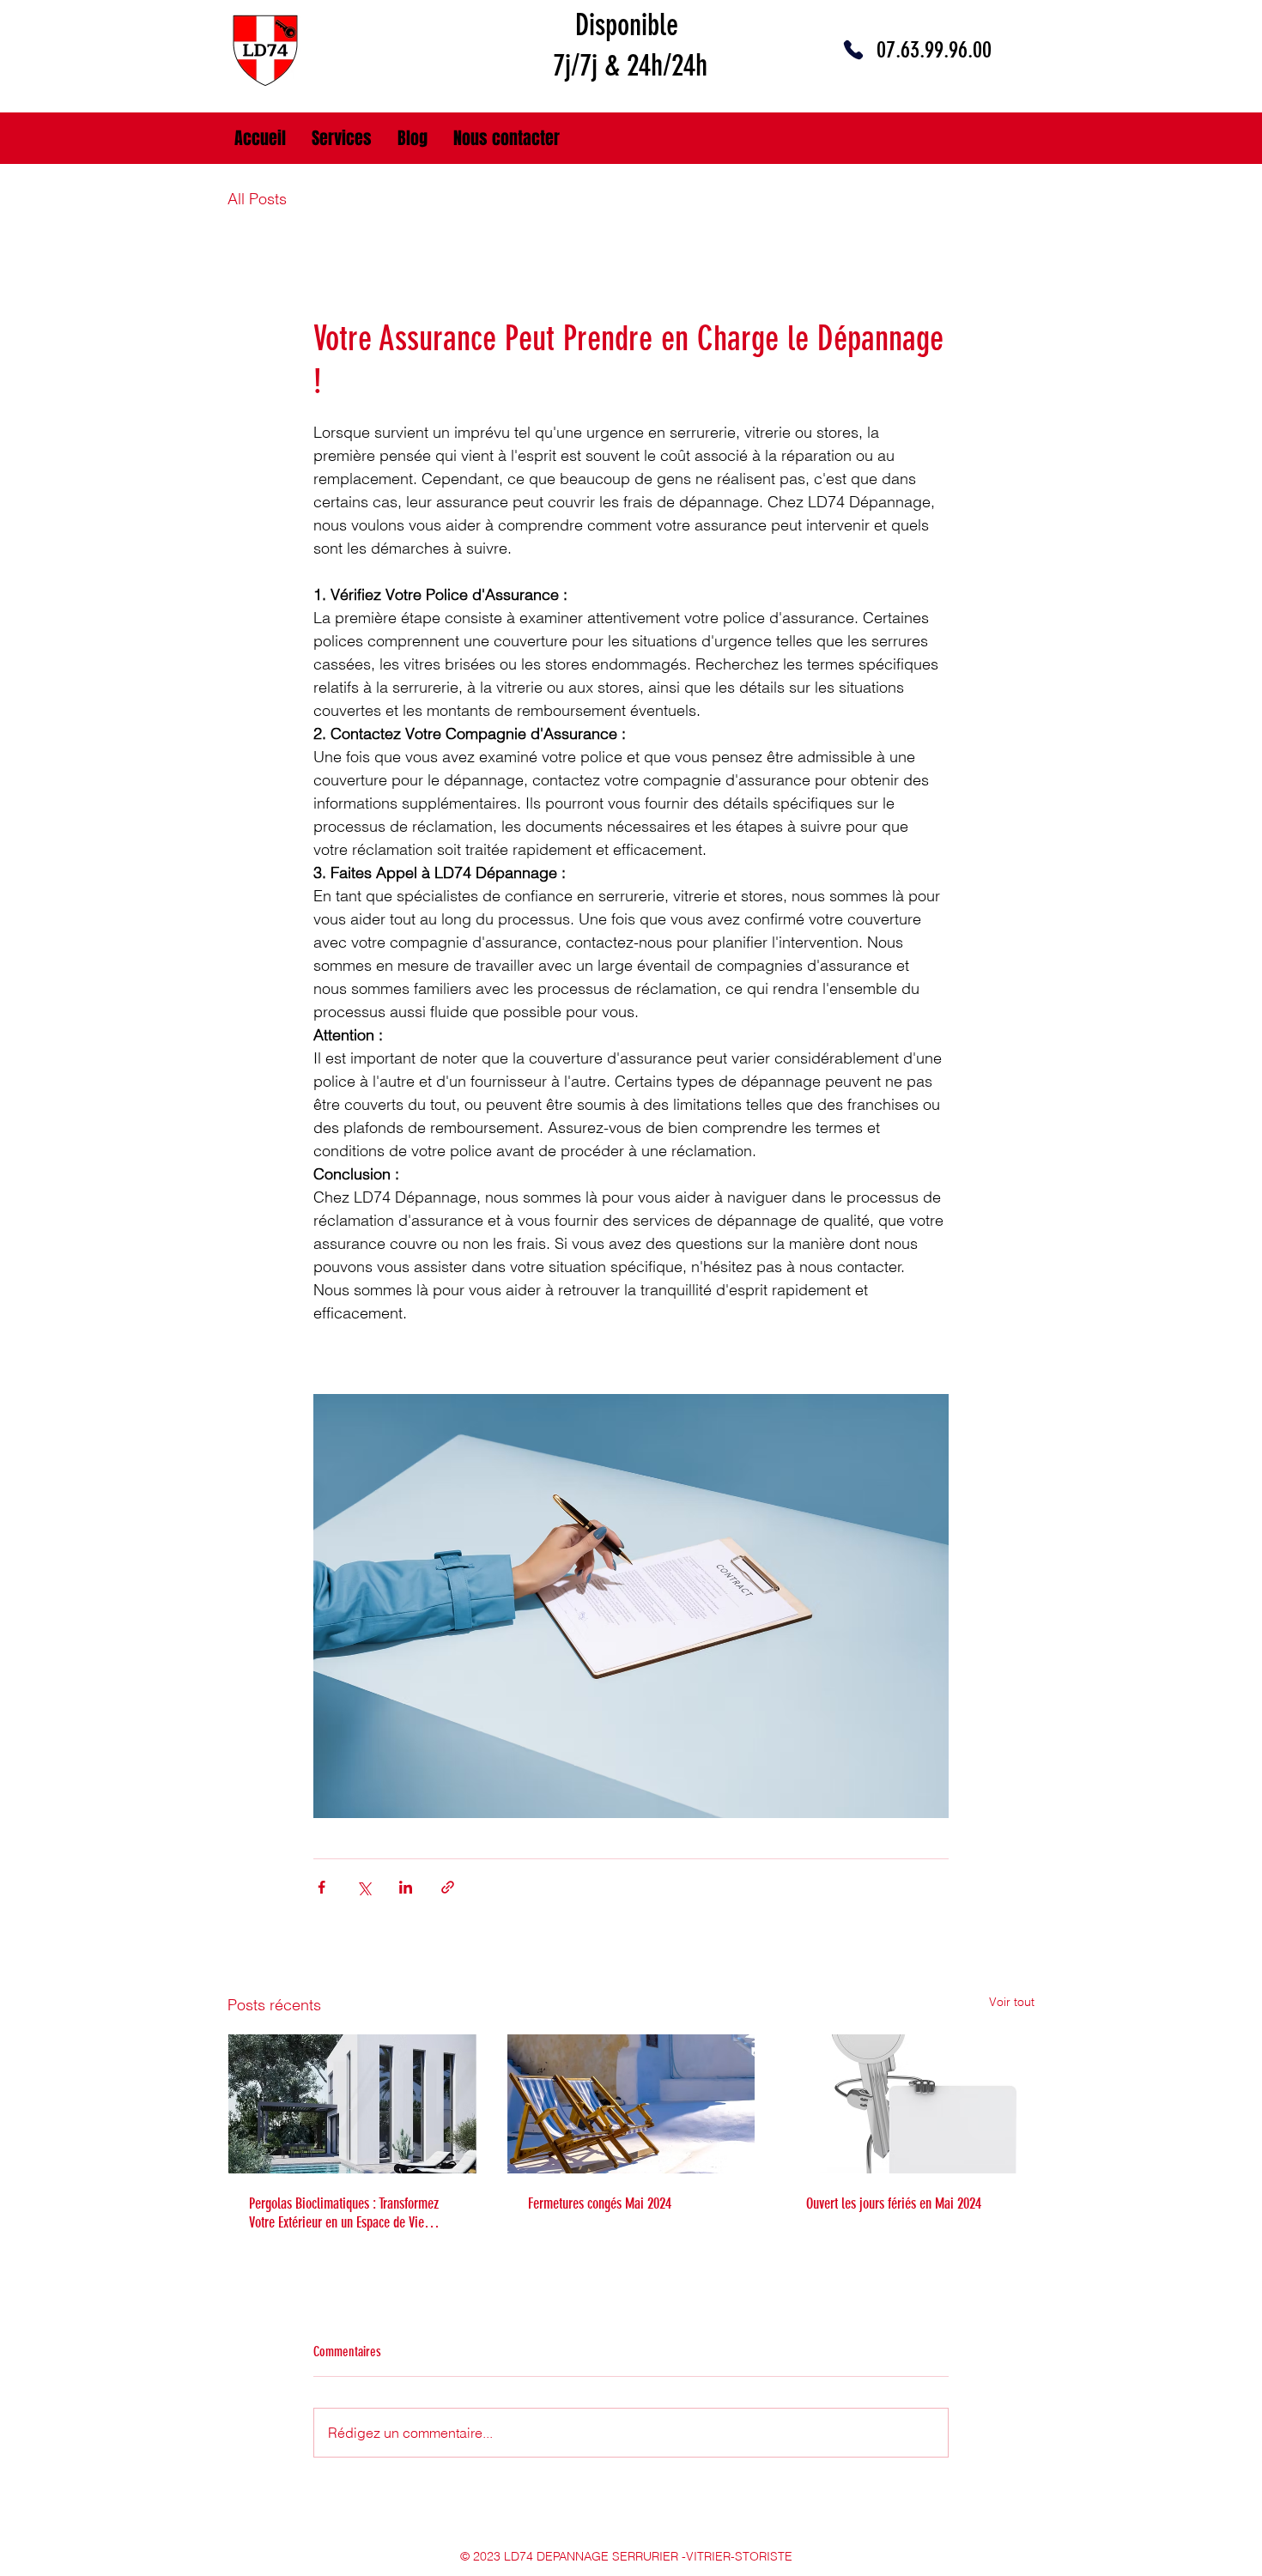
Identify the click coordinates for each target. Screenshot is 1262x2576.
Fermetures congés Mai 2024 (600, 2203)
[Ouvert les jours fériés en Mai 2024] (910, 2104)
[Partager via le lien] (448, 1887)
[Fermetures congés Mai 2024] (631, 2104)
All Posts (257, 199)
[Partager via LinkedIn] (406, 1887)
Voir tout (1012, 2002)
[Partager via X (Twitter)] (364, 1887)
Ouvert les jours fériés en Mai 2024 (894, 2203)
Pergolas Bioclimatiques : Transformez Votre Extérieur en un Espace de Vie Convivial (344, 2213)
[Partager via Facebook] (322, 1887)
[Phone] (853, 50)
